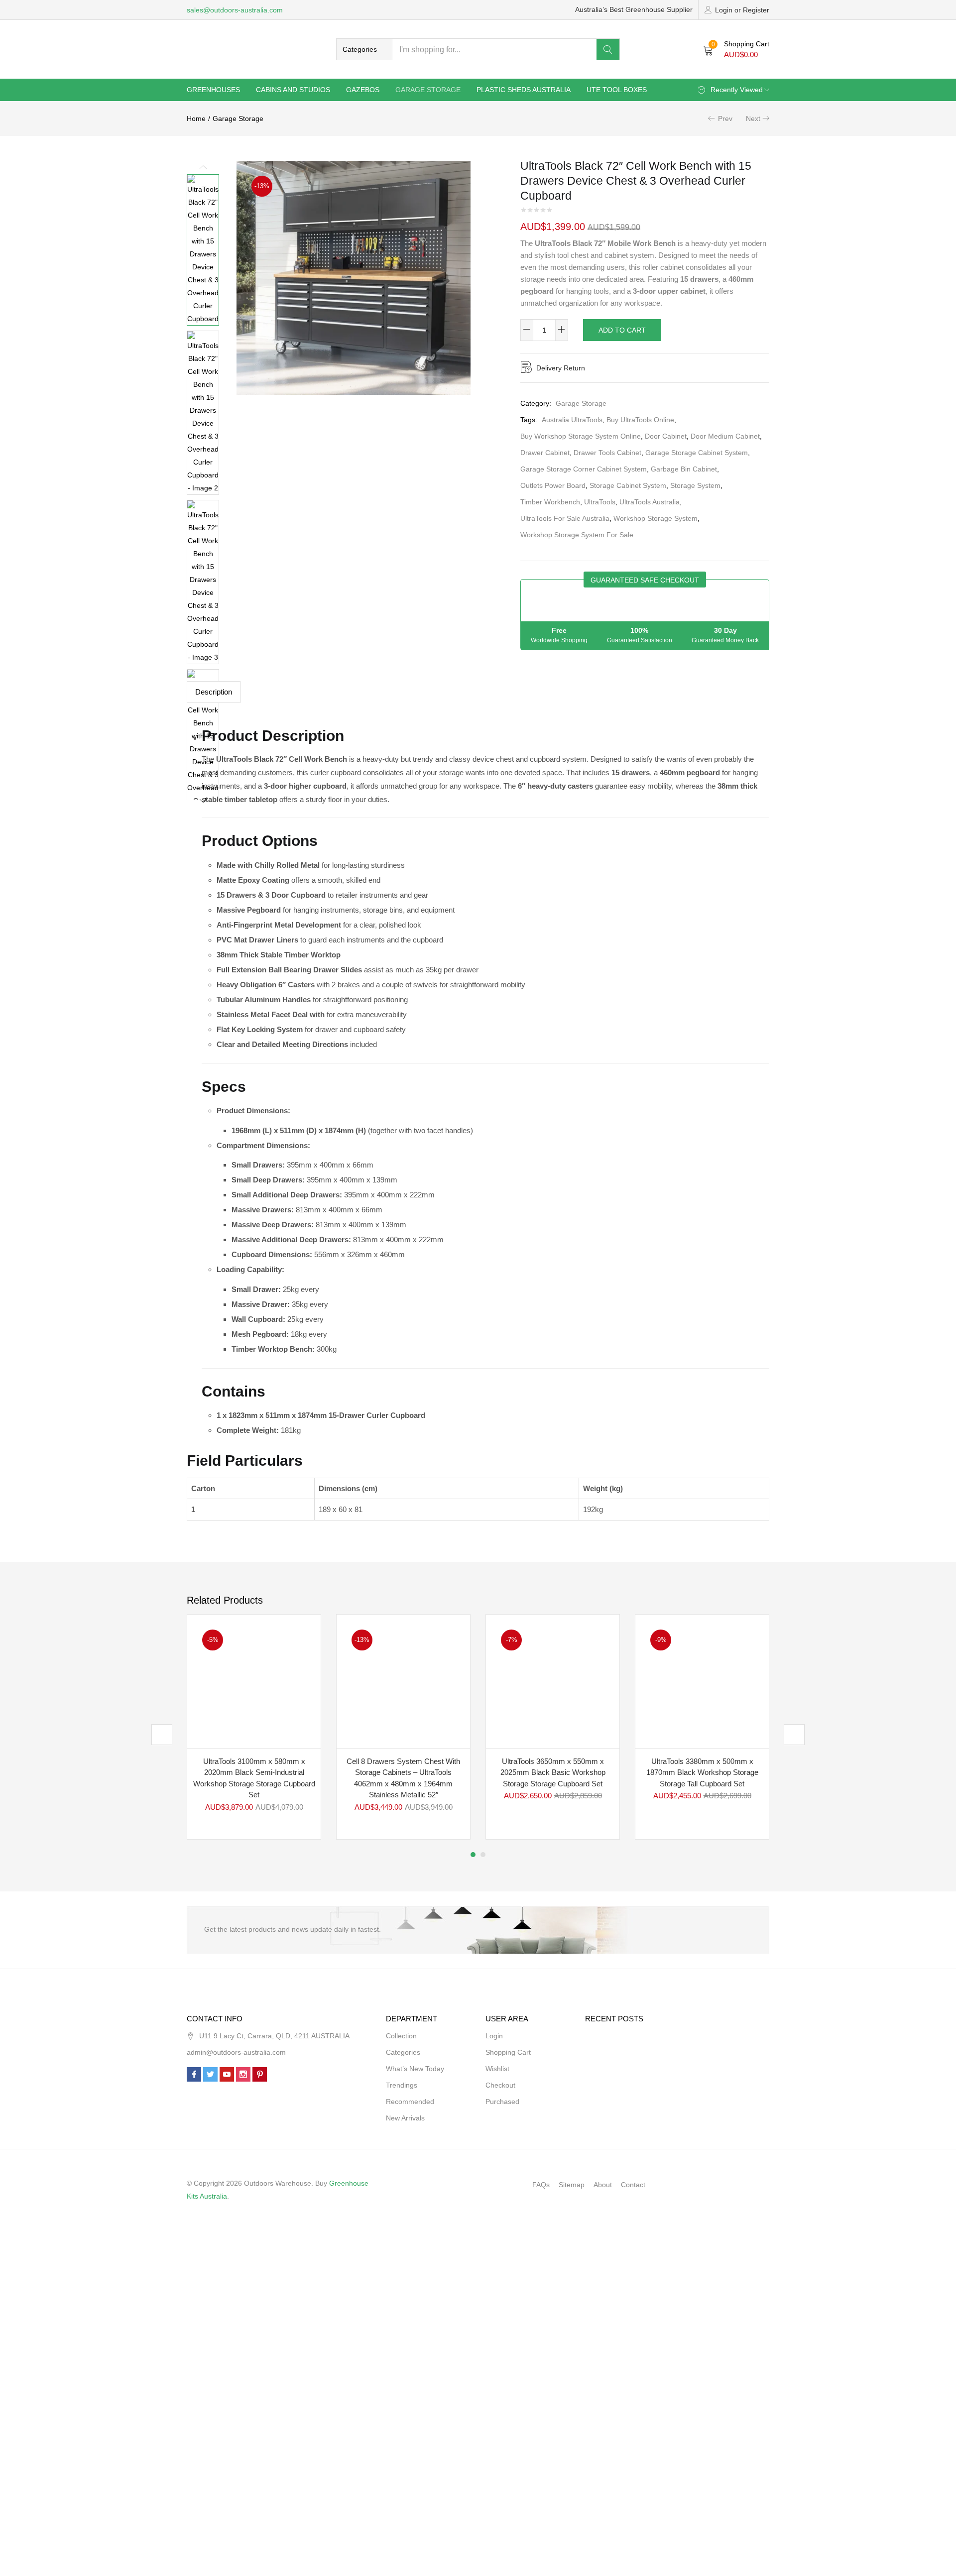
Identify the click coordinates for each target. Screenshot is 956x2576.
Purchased (502, 2102)
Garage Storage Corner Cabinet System (584, 469)
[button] (364, 49)
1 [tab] (473, 1855)
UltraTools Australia (650, 502)
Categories (403, 2052)
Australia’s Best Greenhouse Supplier (634, 9)
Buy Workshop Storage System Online (581, 436)
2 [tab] (483, 1855)
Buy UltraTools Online (640, 420)
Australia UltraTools (572, 420)
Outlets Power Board (553, 485)
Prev (725, 118)
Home (196, 118)
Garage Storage (428, 90)
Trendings (402, 2085)
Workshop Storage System (656, 518)
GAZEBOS (363, 90)
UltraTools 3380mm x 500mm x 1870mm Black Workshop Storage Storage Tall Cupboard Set (702, 1772)
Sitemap (572, 2185)
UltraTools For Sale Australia (565, 518)
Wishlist (497, 2069)
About (603, 2185)
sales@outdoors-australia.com (235, 10)
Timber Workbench (550, 502)
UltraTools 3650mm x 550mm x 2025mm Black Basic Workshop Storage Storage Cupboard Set (553, 1772)
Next (753, 118)
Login (494, 2036)
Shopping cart (508, 2052)
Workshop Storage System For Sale (577, 535)
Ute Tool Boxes (617, 90)
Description (214, 692)
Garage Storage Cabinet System (697, 453)
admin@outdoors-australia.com (236, 2052)
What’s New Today (415, 2069)
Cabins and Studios (293, 90)
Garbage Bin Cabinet (684, 469)
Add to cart (622, 330)
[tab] (214, 692)
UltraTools (600, 502)
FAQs (541, 2185)
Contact (633, 2185)
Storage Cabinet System (628, 485)
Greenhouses (213, 90)
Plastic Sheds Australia (524, 90)
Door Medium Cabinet (725, 436)
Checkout (500, 2085)
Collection (401, 2036)
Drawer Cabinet (545, 453)
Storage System (695, 485)
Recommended (410, 2102)
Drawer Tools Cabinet (607, 453)
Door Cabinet (666, 436)
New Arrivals (405, 2118)
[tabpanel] (254, 1727)
